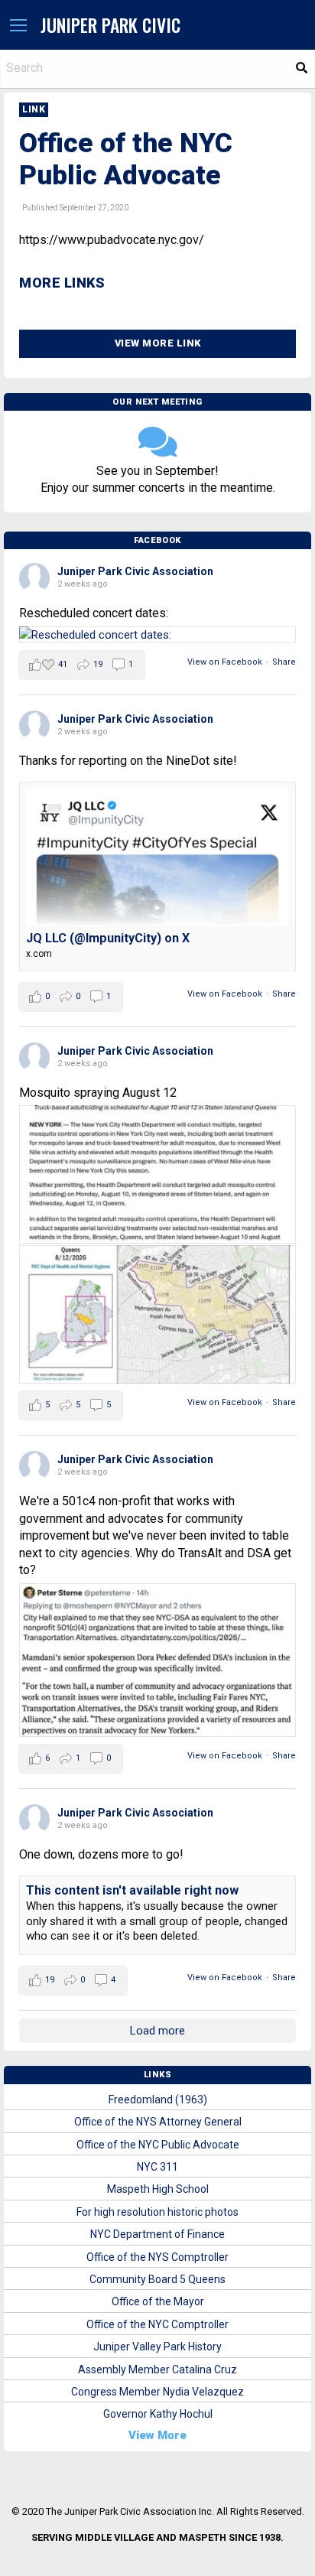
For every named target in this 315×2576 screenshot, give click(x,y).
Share (284, 662)
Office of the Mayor (158, 2301)
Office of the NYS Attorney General (158, 2122)
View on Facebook (225, 662)
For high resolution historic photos (157, 2212)
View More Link (158, 343)
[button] (18, 26)
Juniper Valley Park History (157, 2347)
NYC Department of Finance (157, 2234)
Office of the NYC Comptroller (157, 2324)
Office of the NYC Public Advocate (158, 2145)
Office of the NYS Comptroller (157, 2257)
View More (157, 2435)
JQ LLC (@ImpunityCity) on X (108, 938)
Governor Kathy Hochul (158, 2414)
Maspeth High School (158, 2189)
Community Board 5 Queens (157, 2279)
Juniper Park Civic (110, 25)
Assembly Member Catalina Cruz (157, 2369)
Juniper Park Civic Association (135, 571)
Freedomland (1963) (158, 2100)
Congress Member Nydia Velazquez (157, 2392)
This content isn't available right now (132, 1890)
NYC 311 (157, 2167)
